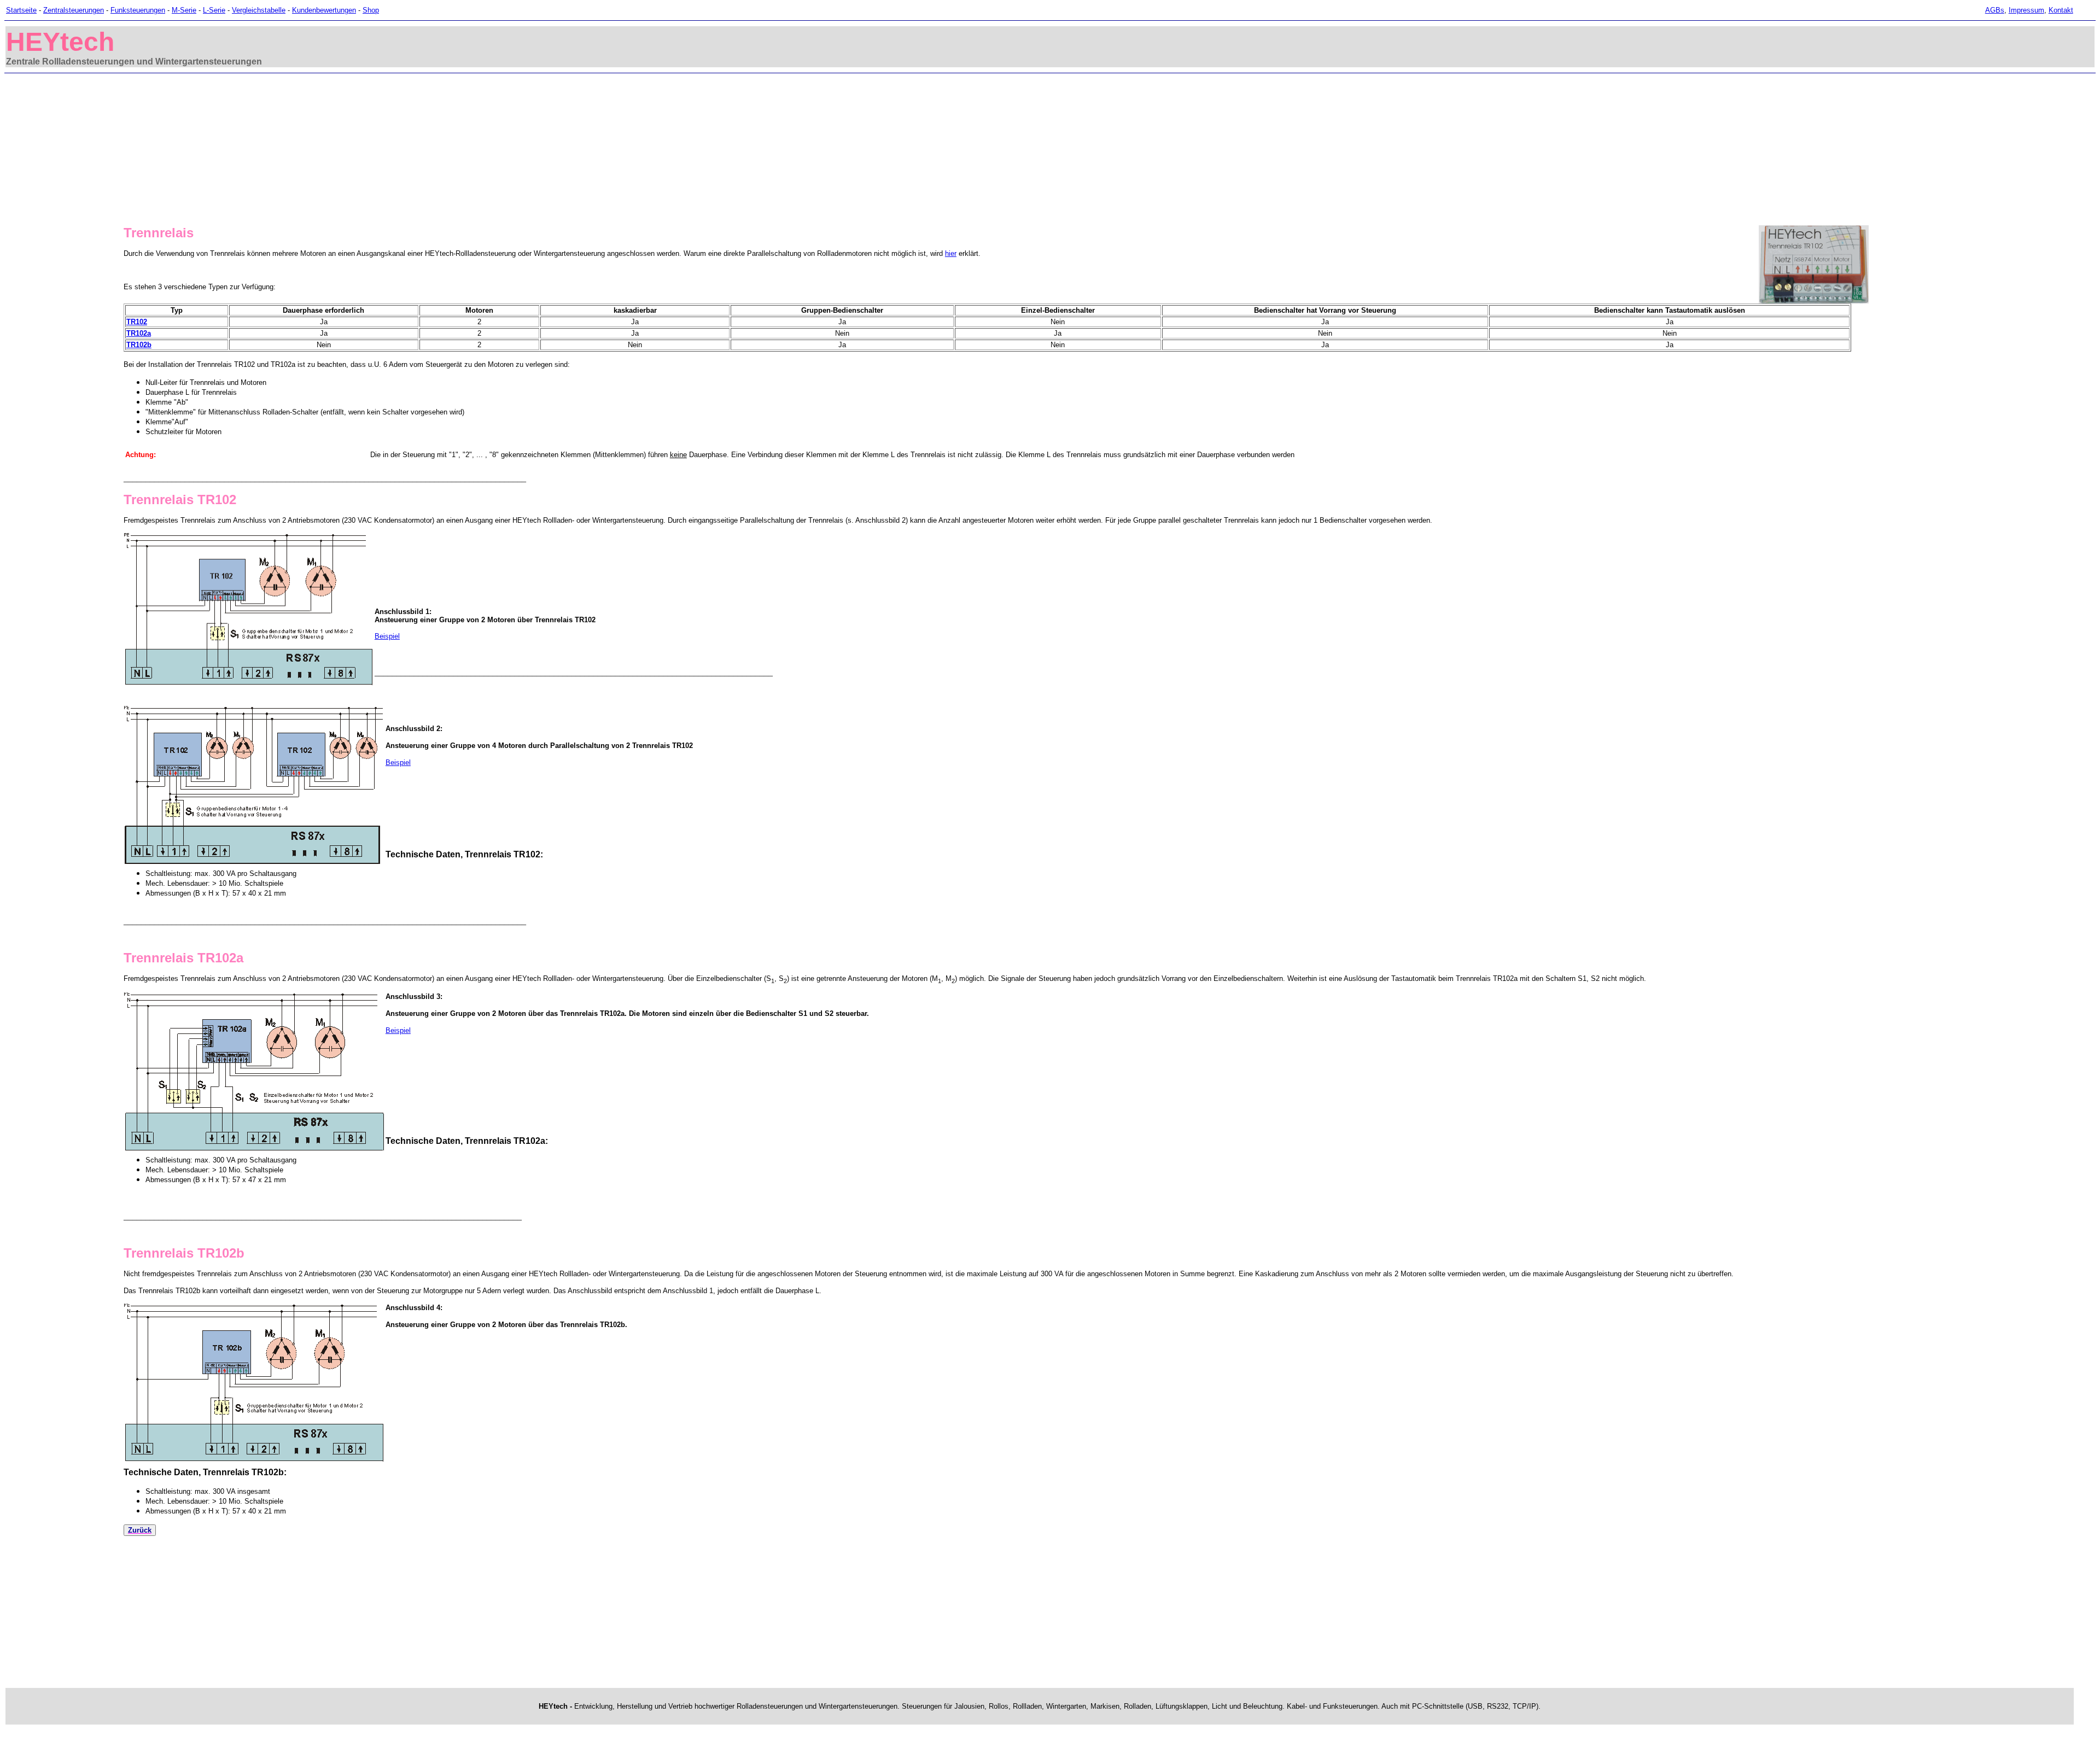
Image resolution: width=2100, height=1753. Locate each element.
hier (951, 253)
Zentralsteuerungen (74, 10)
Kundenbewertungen (324, 10)
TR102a (139, 333)
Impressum (2026, 10)
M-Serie (184, 10)
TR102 (137, 322)
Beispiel (387, 636)
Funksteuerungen (138, 10)
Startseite (21, 10)
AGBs (1995, 10)
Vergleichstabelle (259, 10)
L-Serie (214, 10)
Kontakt (2061, 10)
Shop (371, 10)
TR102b (139, 345)
